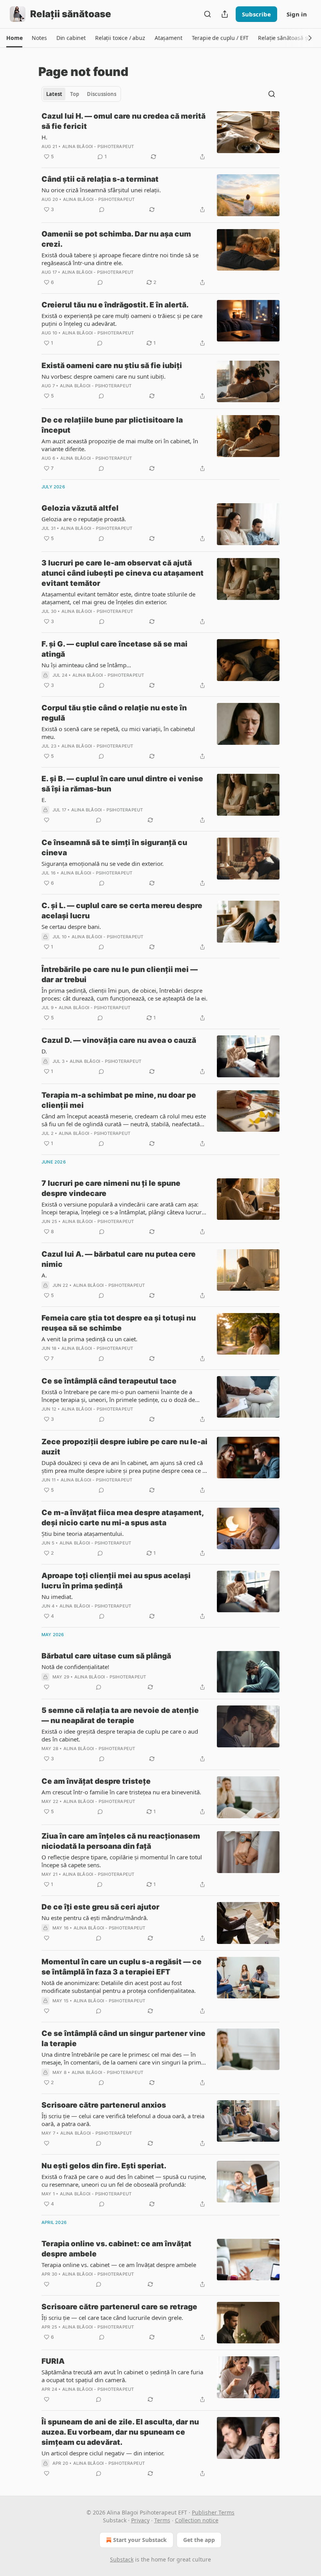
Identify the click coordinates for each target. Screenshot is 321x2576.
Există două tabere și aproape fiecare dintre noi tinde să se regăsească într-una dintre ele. (120, 259)
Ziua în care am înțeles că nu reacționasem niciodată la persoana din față (121, 1841)
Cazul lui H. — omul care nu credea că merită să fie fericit (124, 121)
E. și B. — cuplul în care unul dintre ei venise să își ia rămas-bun (122, 784)
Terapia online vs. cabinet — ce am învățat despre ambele (119, 2265)
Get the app (199, 2540)
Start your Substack (140, 2540)
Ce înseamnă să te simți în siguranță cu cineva (114, 848)
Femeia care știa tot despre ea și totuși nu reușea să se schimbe (119, 1323)
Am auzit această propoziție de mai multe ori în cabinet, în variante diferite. (120, 445)
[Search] (207, 14)
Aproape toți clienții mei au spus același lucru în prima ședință (116, 1581)
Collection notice (197, 2520)
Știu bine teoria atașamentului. (83, 1534)
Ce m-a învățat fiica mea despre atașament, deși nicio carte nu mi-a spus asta (123, 1518)
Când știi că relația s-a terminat (100, 179)
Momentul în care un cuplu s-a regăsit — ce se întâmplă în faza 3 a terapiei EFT (122, 1967)
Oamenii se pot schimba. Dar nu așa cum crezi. (116, 239)
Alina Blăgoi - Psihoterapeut (98, 146)
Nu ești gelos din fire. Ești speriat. (104, 2166)
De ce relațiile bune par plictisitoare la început (112, 425)
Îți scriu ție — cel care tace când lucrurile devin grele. (112, 2318)
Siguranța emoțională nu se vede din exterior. (103, 863)
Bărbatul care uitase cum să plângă (106, 1656)
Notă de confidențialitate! (75, 1667)
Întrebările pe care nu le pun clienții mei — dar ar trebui (120, 975)
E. (44, 800)
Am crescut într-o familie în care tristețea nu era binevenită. (121, 1792)
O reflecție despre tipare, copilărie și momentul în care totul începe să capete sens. (122, 1861)
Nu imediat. (57, 1597)
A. (44, 1275)
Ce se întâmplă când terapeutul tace (109, 1381)
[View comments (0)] (102, 210)
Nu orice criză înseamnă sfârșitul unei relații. (101, 190)
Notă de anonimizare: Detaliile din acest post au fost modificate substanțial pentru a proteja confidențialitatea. (119, 1987)
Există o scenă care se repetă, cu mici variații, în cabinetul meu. (118, 733)
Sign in (297, 14)
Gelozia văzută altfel (80, 508)
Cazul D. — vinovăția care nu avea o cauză (119, 1040)
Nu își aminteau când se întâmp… (86, 665)
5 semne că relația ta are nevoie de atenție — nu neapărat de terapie (120, 1715)
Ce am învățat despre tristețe (96, 1781)
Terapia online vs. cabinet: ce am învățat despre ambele (116, 2249)
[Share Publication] (225, 14)
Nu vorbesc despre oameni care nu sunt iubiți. (104, 376)
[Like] (47, 820)
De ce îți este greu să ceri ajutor (100, 1907)
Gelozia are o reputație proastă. (84, 519)
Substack (122, 2559)
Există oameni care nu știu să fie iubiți (112, 366)
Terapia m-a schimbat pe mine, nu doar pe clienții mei (119, 1100)
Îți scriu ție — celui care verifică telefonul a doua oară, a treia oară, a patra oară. (123, 2120)
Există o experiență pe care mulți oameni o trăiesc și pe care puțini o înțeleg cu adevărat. (122, 320)
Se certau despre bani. (71, 927)
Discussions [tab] (102, 94)
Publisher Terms (213, 2512)
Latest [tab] (54, 94)
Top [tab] (75, 94)
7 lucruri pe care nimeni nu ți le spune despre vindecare (111, 1188)
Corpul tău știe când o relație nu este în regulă (114, 713)
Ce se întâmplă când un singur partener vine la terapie (124, 2039)
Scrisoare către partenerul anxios (104, 2105)
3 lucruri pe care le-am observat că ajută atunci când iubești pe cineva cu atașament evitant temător (123, 573)
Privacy (140, 2520)
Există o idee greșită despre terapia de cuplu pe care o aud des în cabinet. (120, 1735)
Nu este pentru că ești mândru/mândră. (95, 1918)
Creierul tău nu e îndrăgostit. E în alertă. (115, 305)
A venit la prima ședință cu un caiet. (89, 1339)
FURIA (53, 2361)
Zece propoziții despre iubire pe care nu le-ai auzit (124, 1447)
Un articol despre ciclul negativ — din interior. (103, 2453)
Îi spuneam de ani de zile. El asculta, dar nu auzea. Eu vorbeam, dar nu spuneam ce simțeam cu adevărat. (120, 2432)
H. (44, 137)
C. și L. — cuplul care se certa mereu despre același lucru (122, 911)
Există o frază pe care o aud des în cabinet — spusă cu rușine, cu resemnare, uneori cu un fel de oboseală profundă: (124, 2180)
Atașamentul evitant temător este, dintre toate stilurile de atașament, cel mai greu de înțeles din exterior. (118, 598)
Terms (162, 2520)
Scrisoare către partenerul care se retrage (119, 2307)
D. (44, 1051)
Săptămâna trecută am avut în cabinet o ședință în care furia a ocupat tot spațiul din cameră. (122, 2376)
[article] (160, 136)
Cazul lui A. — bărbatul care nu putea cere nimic (119, 1259)
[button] (14, 38)
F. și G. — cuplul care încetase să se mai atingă (115, 649)
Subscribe (256, 14)
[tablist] (81, 94)
